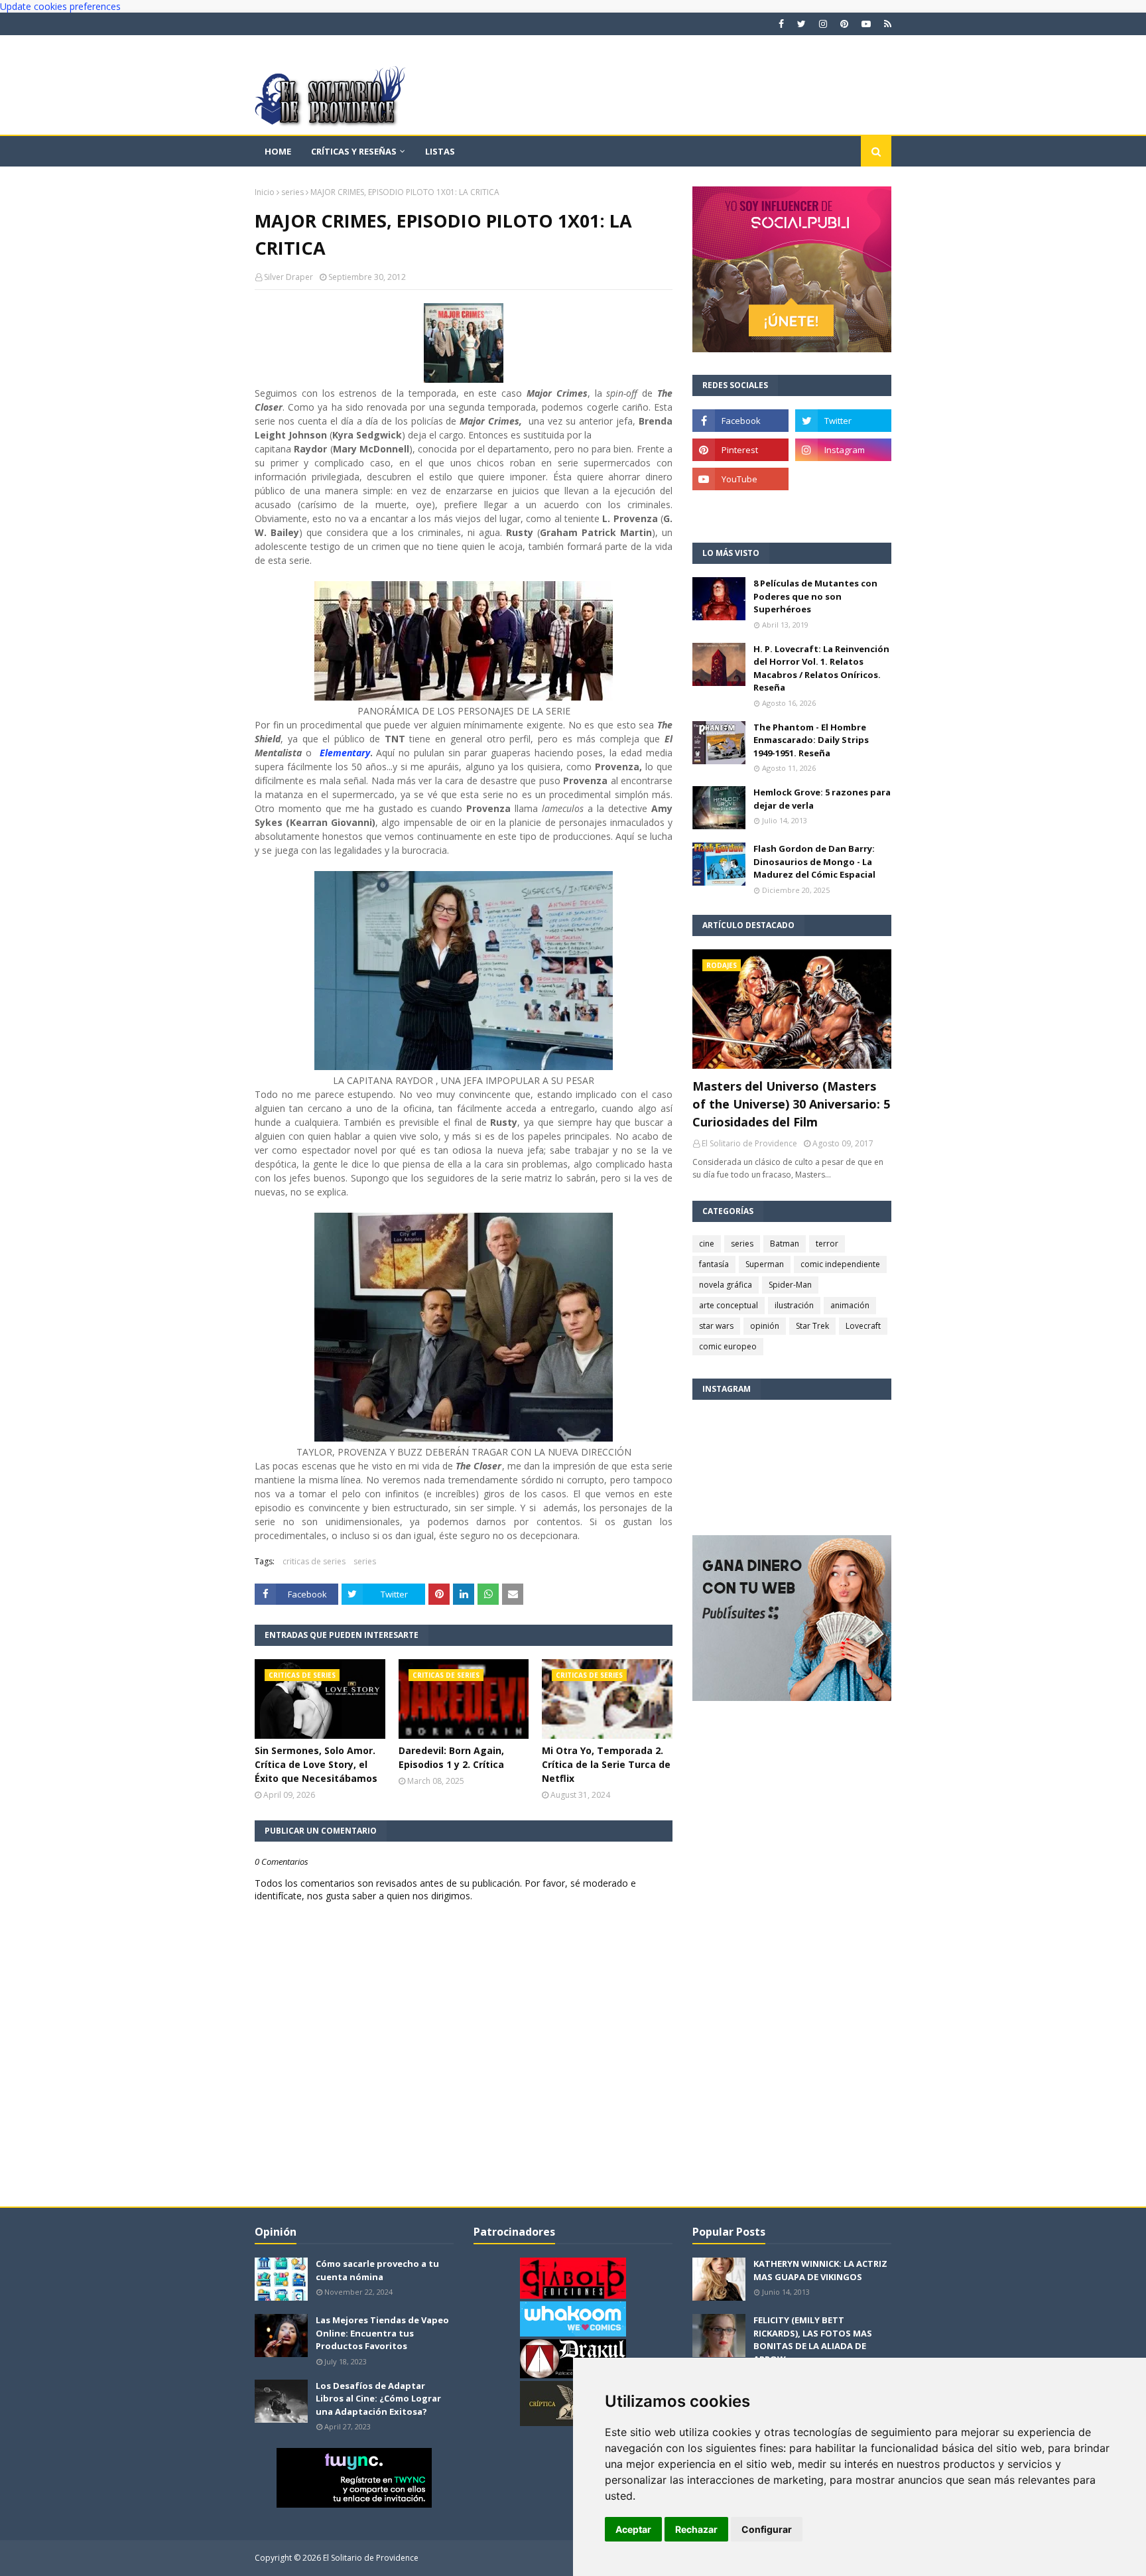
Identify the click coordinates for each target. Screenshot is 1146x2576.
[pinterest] (844, 24)
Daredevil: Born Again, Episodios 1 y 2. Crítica (451, 1757)
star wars (716, 1326)
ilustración (794, 1305)
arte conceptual (729, 1305)
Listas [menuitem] (440, 151)
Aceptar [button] (633, 2529)
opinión (765, 1326)
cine (707, 1244)
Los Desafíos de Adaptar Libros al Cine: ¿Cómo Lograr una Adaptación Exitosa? (378, 2399)
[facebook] (781, 24)
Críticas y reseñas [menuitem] (354, 151)
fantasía (714, 1264)
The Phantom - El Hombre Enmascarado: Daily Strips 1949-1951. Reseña (811, 740)
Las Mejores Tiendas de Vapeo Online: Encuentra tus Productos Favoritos (382, 2333)
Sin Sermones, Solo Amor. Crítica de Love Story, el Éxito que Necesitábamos (316, 1764)
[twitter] (801, 24)
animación (850, 1305)
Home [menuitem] (278, 151)
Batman (785, 1244)
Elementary (345, 753)
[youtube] (866, 24)
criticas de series (314, 1561)
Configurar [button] (767, 2529)
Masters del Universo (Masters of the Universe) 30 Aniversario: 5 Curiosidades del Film (791, 1104)
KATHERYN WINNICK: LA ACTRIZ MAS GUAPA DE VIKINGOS (820, 2270)
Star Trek (812, 1326)
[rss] (886, 24)
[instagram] (823, 24)
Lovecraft (863, 1326)
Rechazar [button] (696, 2529)
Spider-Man (790, 1285)
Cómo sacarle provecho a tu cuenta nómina (377, 2270)
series (292, 192)
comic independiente (840, 1264)
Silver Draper (288, 277)
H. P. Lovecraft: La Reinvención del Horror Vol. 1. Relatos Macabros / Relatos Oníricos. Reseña (821, 668)
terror (827, 1244)
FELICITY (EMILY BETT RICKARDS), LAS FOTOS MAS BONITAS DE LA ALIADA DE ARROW (813, 2339)
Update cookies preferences (60, 6)
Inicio (265, 192)
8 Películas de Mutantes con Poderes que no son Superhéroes (815, 596)
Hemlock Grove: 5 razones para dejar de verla (822, 799)
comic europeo (728, 1346)
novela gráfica (726, 1285)
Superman (765, 1264)
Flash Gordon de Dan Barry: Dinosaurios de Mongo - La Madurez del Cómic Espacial (814, 861)
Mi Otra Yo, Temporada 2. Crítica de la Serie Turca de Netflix (606, 1764)
